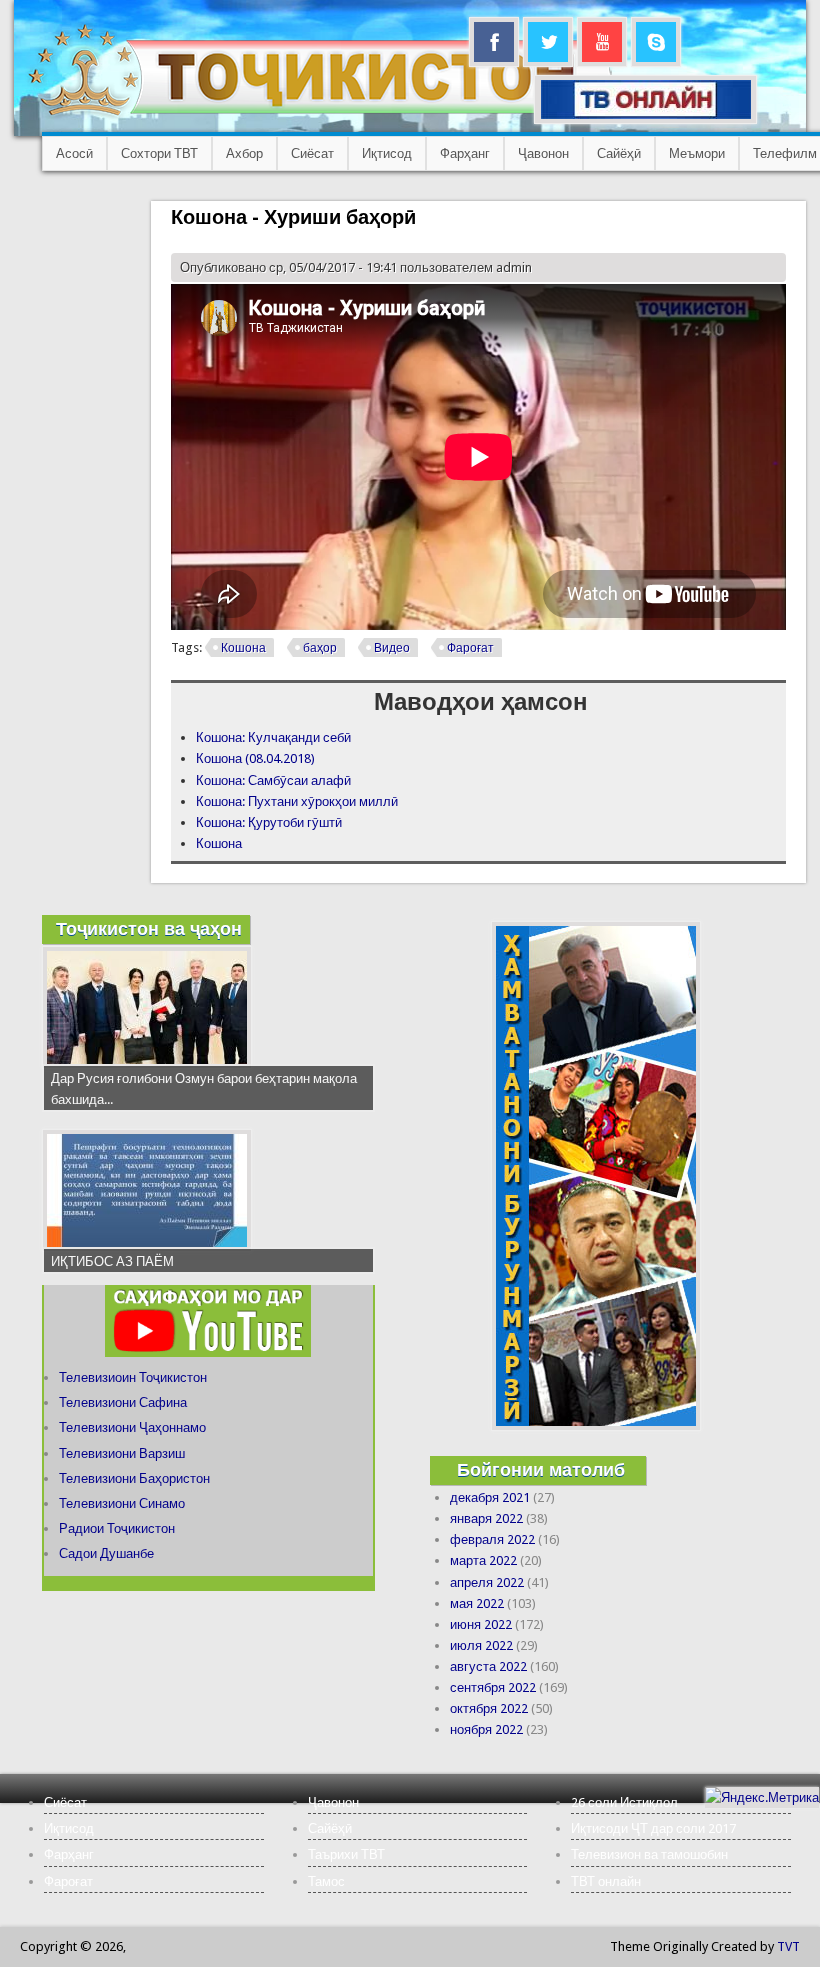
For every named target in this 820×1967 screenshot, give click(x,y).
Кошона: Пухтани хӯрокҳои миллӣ (297, 801)
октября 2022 (489, 1708)
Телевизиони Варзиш (122, 1453)
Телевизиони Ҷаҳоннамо (132, 1427)
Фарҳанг (465, 153)
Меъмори (697, 153)
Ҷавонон (543, 153)
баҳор (320, 648)
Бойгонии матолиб (541, 1469)
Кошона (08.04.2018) (255, 758)
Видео (392, 648)
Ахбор (244, 153)
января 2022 (486, 1518)
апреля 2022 (487, 1582)
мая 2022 (477, 1603)
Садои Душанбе (106, 1553)
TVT (788, 1946)
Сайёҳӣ (619, 153)
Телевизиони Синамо (122, 1503)
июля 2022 (481, 1645)
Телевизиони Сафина (123, 1402)
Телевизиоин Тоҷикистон (133, 1377)
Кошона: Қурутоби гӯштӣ (269, 822)
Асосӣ (74, 153)
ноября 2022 (486, 1729)
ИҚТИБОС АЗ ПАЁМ (112, 1261)
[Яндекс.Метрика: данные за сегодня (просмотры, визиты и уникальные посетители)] (762, 1797)
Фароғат (470, 648)
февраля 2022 (492, 1539)
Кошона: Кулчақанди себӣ (273, 737)
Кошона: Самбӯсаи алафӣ (273, 780)
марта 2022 (483, 1560)
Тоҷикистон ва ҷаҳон (149, 928)
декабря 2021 (490, 1497)
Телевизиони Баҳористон (134, 1478)
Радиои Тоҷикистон (117, 1528)
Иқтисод (387, 153)
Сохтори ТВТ (159, 153)
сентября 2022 (493, 1687)
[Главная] (319, 115)
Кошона (243, 648)
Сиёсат (312, 153)
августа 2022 (488, 1666)
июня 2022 (481, 1624)
